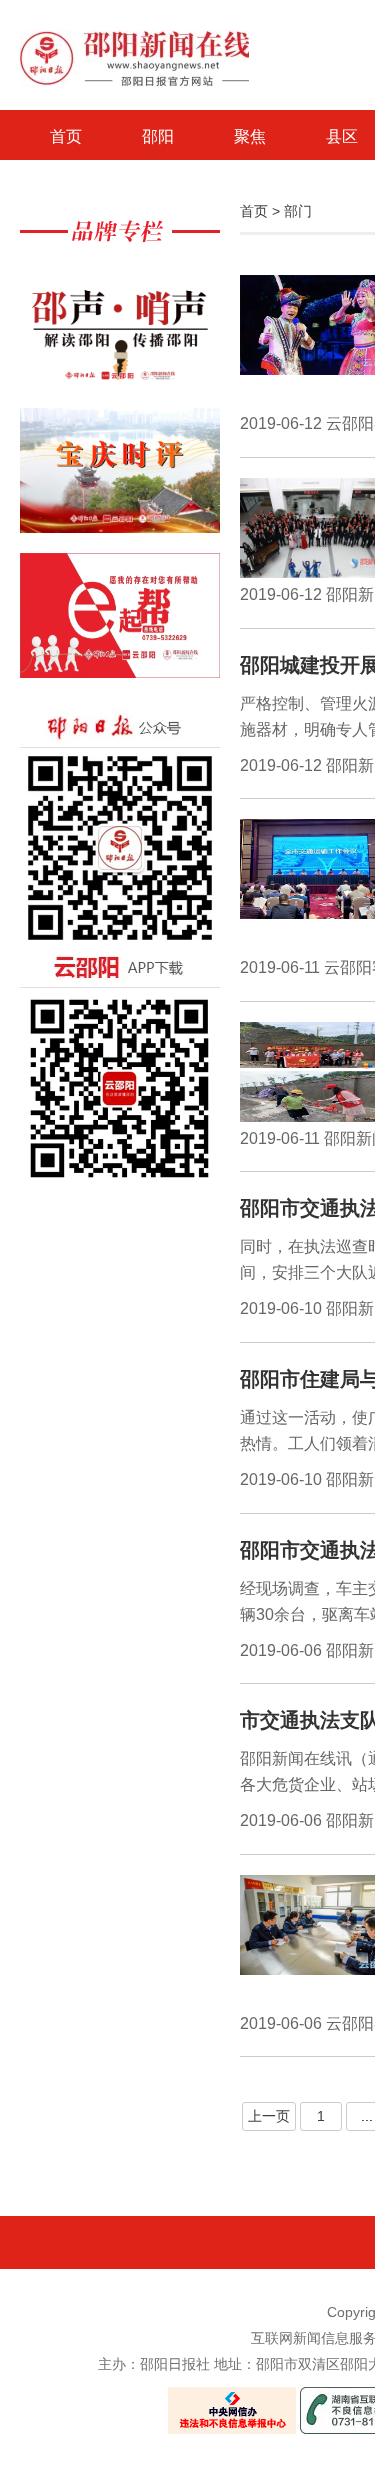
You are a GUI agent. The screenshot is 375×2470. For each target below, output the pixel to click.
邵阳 (158, 136)
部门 (298, 211)
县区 (342, 136)
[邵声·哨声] (120, 335)
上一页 (269, 2116)
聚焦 (250, 136)
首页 (66, 136)
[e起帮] (120, 625)
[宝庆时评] (120, 480)
